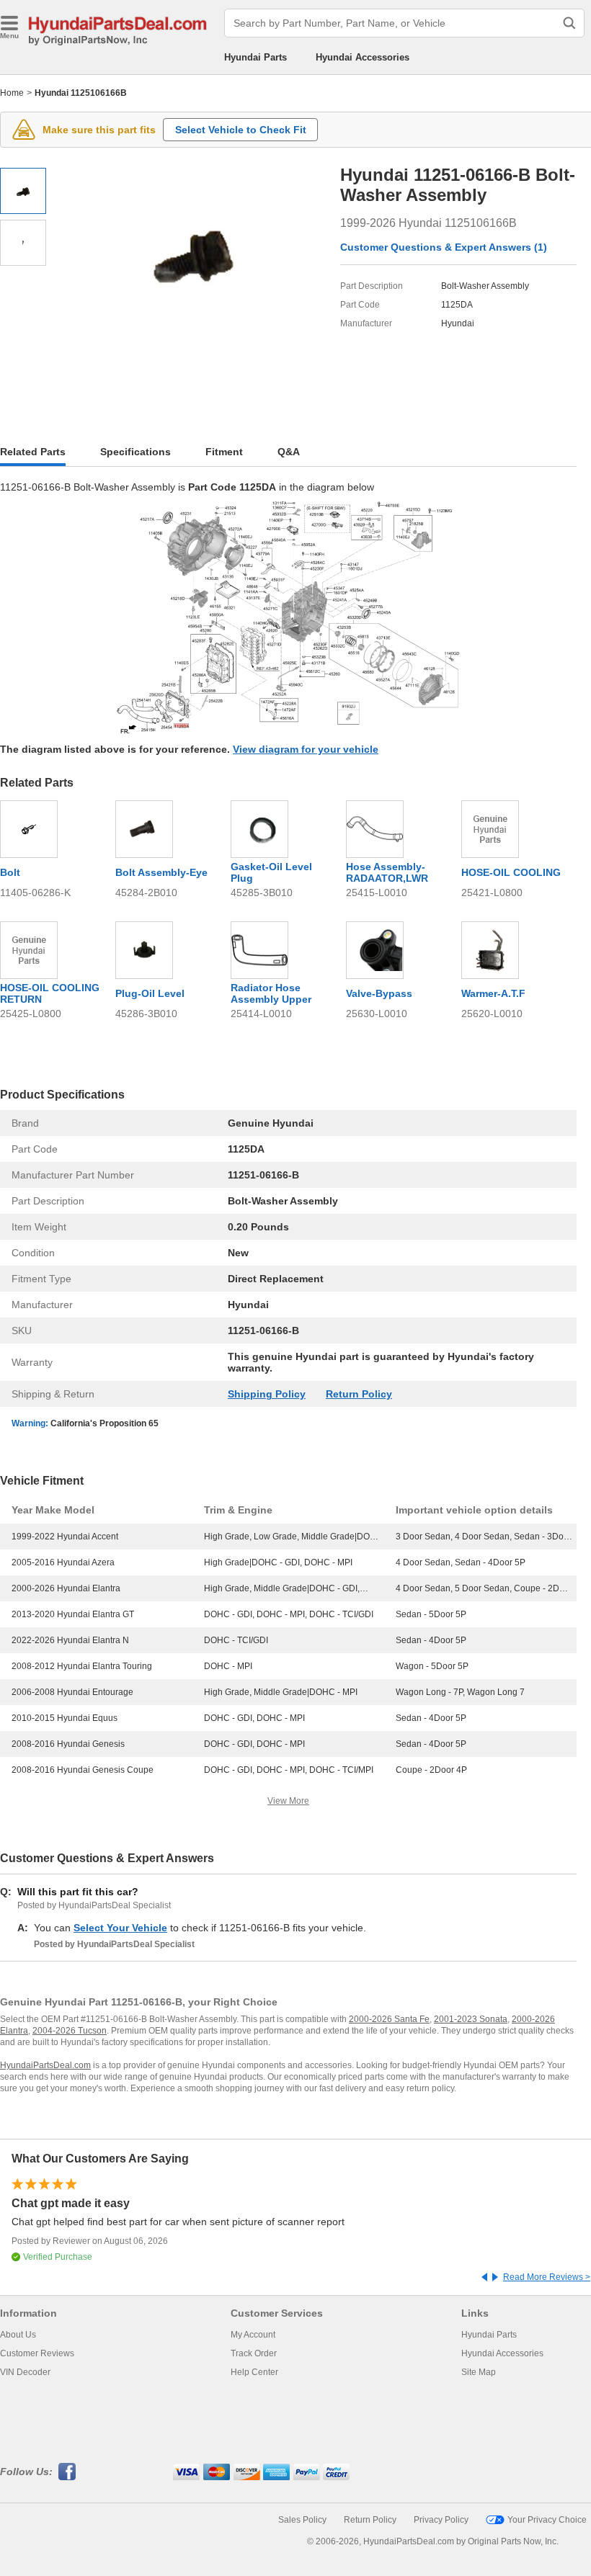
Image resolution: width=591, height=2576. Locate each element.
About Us (18, 2335)
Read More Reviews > (547, 2277)
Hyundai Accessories (363, 57)
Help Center (254, 2372)
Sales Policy (302, 2520)
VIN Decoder (25, 2372)
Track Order (254, 2353)
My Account (253, 2335)
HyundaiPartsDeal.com (45, 2065)
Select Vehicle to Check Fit (241, 130)
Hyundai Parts (255, 57)
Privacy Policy (441, 2520)
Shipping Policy (267, 1394)
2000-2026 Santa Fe (389, 2019)
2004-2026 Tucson (70, 2031)
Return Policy (359, 1394)
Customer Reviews (37, 2353)
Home (12, 93)
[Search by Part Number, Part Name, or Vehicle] (569, 23)
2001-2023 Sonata (471, 2019)
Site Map (479, 2372)
